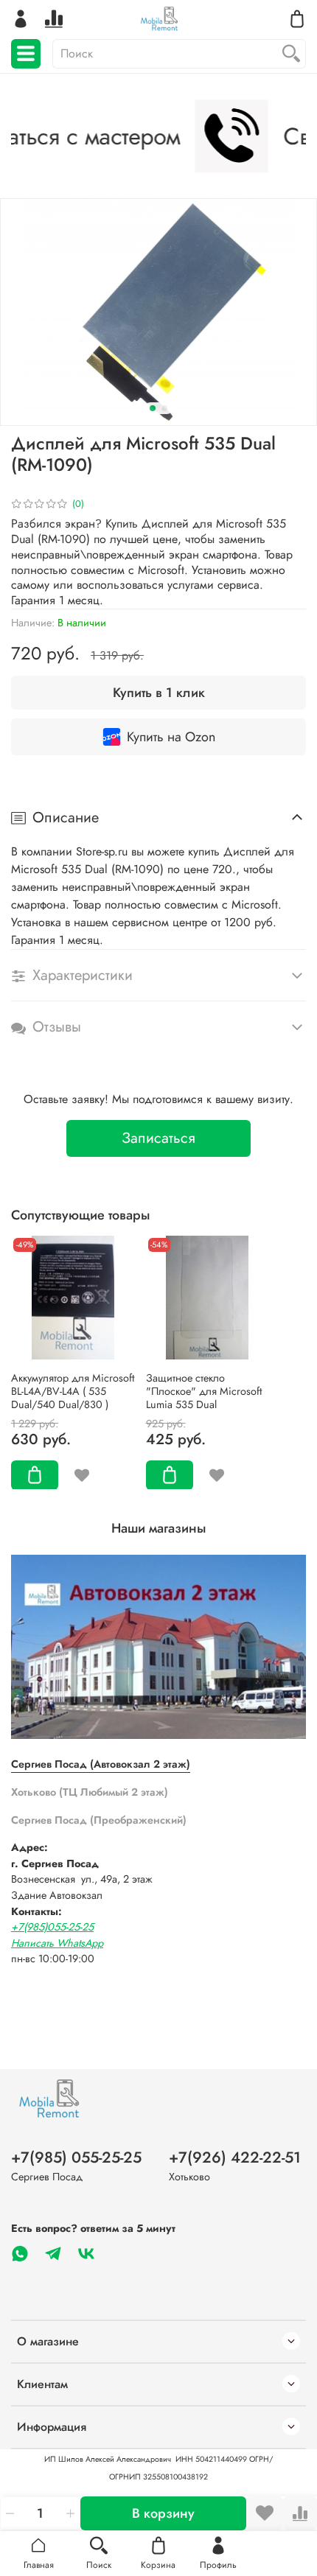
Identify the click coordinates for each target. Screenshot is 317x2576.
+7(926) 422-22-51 (235, 2157)
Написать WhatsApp (57, 1943)
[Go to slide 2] (164, 408)
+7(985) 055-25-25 (76, 2157)
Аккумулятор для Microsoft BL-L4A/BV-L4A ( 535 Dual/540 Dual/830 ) (73, 1390)
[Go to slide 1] (153, 408)
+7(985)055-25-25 (52, 1927)
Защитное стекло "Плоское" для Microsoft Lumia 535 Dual (204, 1390)
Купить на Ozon (171, 737)
